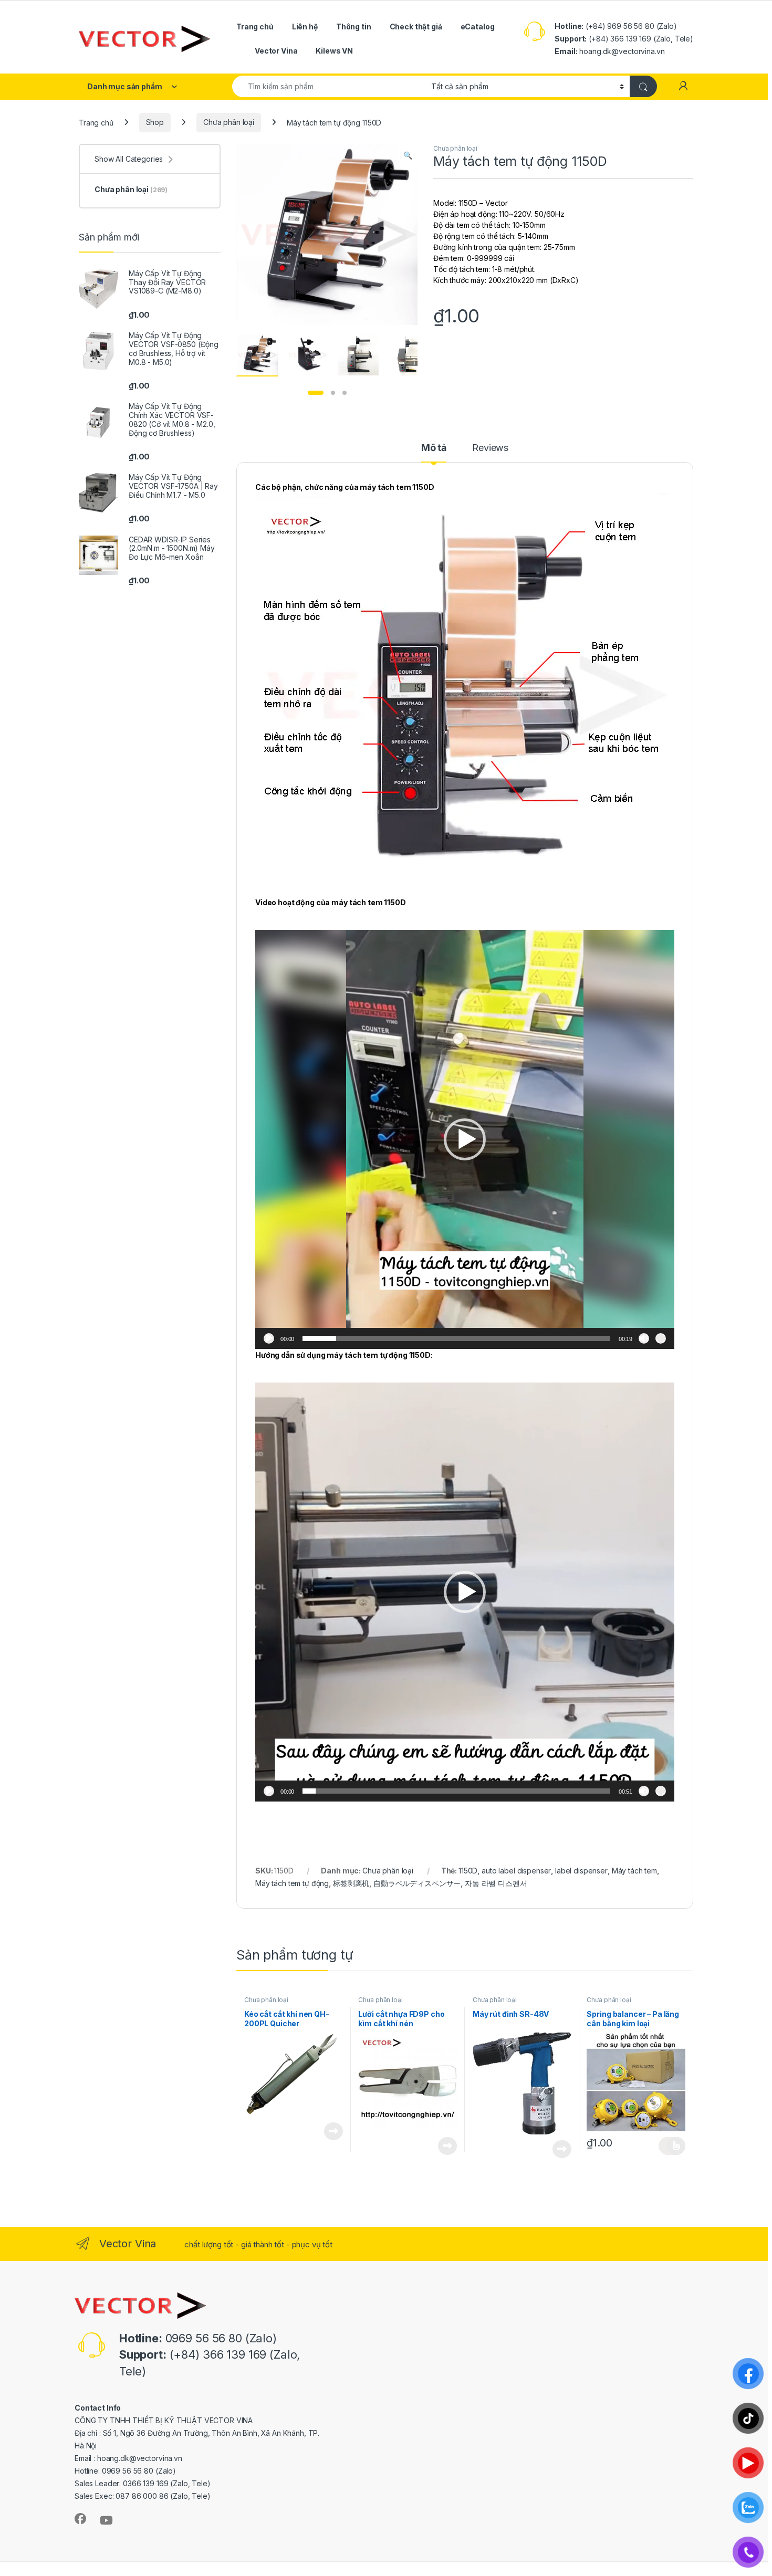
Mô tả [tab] (434, 448)
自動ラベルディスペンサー (417, 1883)
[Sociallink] (80, 2519)
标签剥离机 (351, 1883)
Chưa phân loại (229, 122)
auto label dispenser (516, 1871)
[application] (465, 1139)
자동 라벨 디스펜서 (496, 1883)
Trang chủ (255, 27)
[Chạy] (269, 1338)
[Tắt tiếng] (644, 1338)
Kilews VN (334, 51)
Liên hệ (305, 27)
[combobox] (329, 86)
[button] (408, 155)
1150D (468, 1871)
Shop (155, 122)
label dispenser (581, 1871)
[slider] (456, 1338)
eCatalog (478, 27)
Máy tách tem (634, 1871)
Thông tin (354, 27)
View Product (330, 2131)
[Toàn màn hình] (661, 1338)
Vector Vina (276, 51)
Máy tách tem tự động (292, 1883)
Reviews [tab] (490, 448)
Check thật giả (416, 27)
